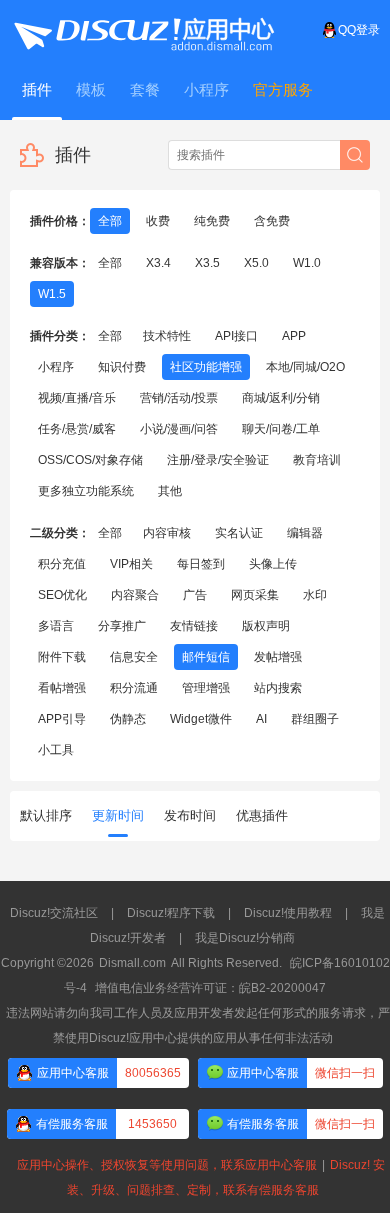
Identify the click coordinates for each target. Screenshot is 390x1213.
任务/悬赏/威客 (77, 429)
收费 (158, 221)
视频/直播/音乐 (77, 398)
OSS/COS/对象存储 (90, 460)
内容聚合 (135, 595)
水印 (315, 595)
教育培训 (317, 460)
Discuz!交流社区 (54, 913)
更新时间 (118, 815)
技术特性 (167, 336)
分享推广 (122, 626)
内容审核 (167, 533)
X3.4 (158, 263)
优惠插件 (262, 815)
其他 (170, 491)
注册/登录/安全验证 (218, 460)
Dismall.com (132, 963)
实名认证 (239, 533)
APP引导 (62, 719)
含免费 (272, 221)
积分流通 (134, 688)
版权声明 (266, 626)
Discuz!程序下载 (171, 913)
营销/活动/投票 (179, 398)
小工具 (56, 750)
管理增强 (206, 688)
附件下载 (62, 657)
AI (261, 719)
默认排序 (46, 815)
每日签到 (201, 564)
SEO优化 (62, 595)
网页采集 (255, 595)
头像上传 (273, 564)
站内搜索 (278, 688)
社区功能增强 (206, 367)
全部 (110, 221)
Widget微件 (201, 719)
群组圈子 (315, 719)
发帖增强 (278, 657)
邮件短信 (206, 657)
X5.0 (256, 263)
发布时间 (190, 815)
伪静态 (128, 719)
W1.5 (52, 294)
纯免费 (212, 221)
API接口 (236, 336)
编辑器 (305, 533)
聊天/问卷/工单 (281, 429)
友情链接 (194, 626)
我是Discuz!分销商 (245, 938)
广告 (195, 595)
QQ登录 (359, 30)
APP (294, 336)
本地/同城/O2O (305, 367)
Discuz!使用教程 (288, 913)
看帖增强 (62, 688)
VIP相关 (131, 564)
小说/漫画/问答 (179, 429)
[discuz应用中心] (143, 30)
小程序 (56, 367)
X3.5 (207, 263)
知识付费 (122, 367)
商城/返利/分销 (281, 398)
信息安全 (134, 657)
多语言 (56, 626)
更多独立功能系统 (86, 491)
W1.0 (307, 263)
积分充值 (62, 564)
